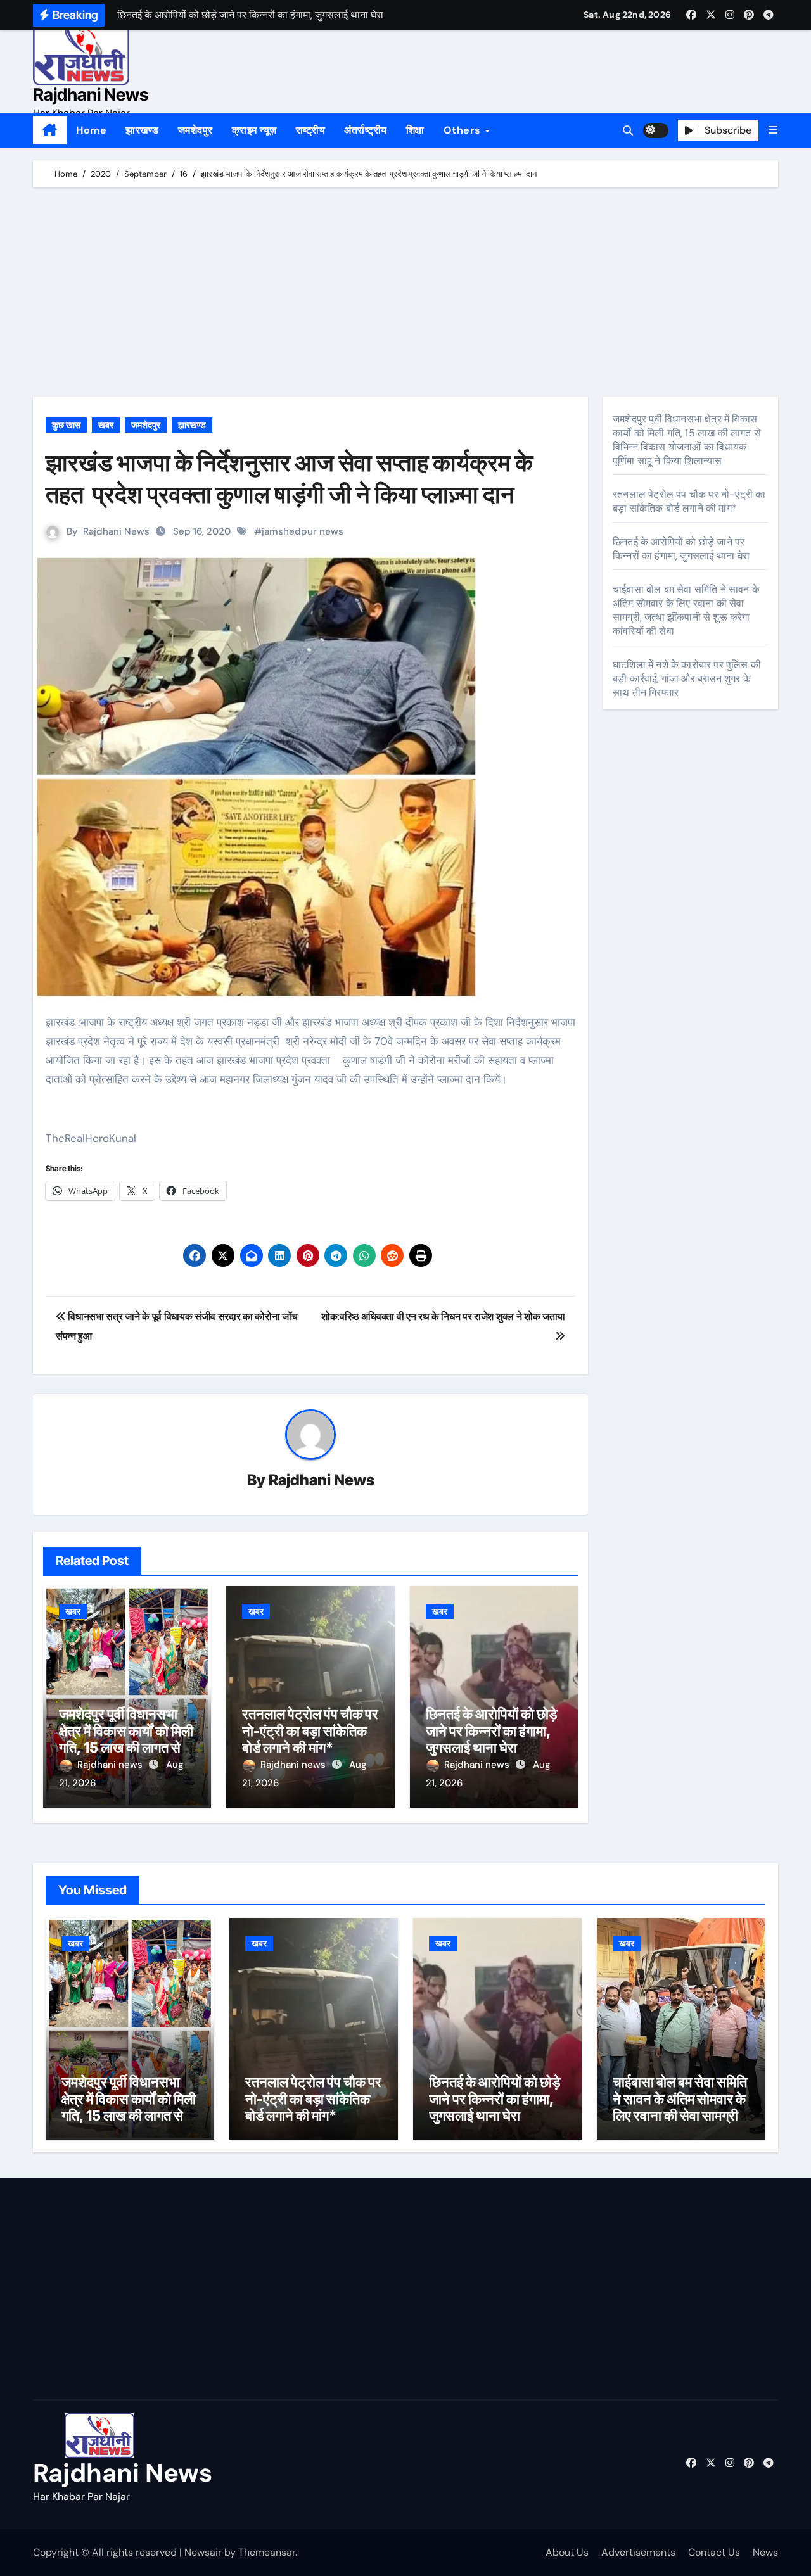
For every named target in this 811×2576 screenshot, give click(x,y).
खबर (106, 425)
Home (91, 130)
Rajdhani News (91, 95)
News (765, 2552)
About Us (567, 2552)
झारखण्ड (142, 130)
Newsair (203, 2552)
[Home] (50, 130)
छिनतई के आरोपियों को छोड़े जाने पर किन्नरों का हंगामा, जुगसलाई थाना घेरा (491, 1731)
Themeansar (267, 2552)
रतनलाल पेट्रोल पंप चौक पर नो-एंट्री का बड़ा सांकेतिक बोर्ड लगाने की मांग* (310, 1731)
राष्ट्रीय (311, 130)
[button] (773, 130)
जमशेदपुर (195, 130)
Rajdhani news (111, 1765)
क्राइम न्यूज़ (254, 130)
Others (464, 130)
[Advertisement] (407, 295)
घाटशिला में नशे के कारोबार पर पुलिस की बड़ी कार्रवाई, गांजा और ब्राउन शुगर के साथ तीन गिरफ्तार (687, 679)
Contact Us (714, 2552)
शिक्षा (415, 130)
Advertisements (638, 2552)
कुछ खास (66, 425)
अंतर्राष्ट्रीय (366, 130)
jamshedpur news (303, 531)
